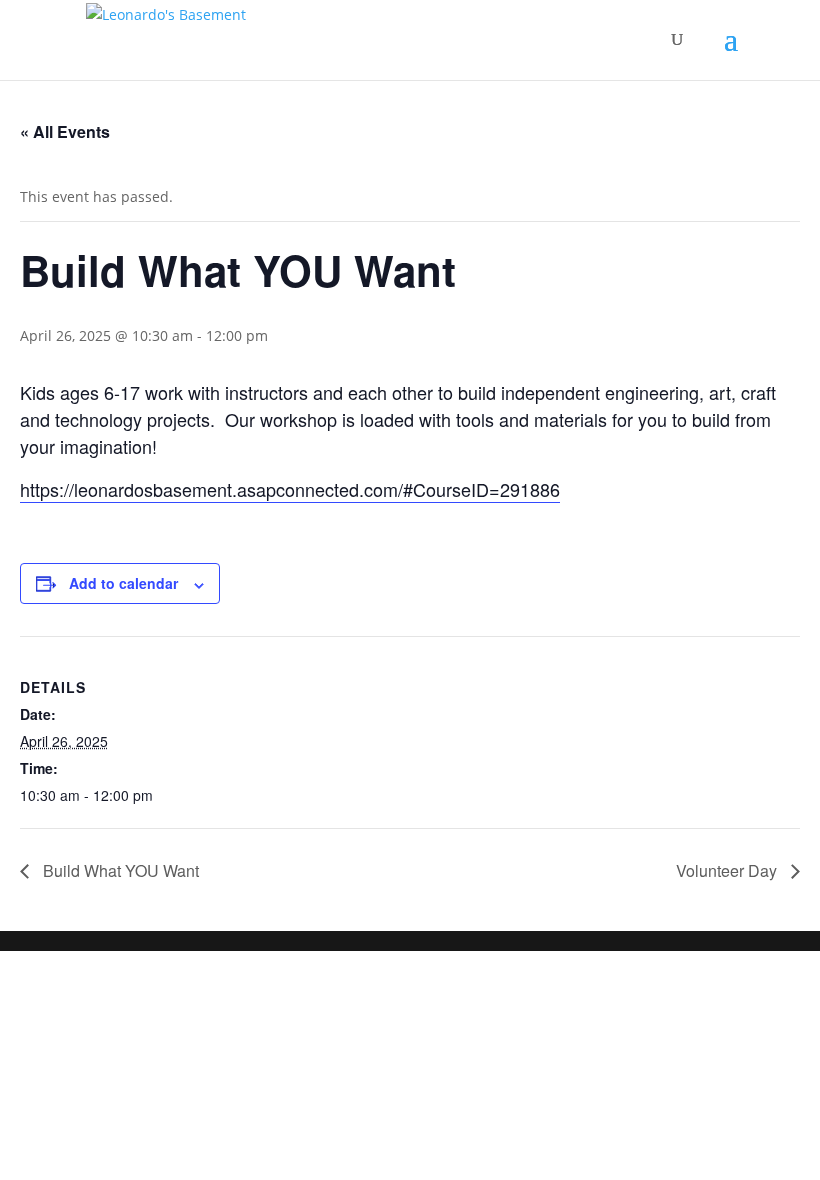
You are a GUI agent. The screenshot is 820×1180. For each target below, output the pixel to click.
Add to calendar (123, 583)
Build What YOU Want (119, 870)
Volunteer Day (728, 870)
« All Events (65, 131)
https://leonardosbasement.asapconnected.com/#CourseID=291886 (290, 489)
